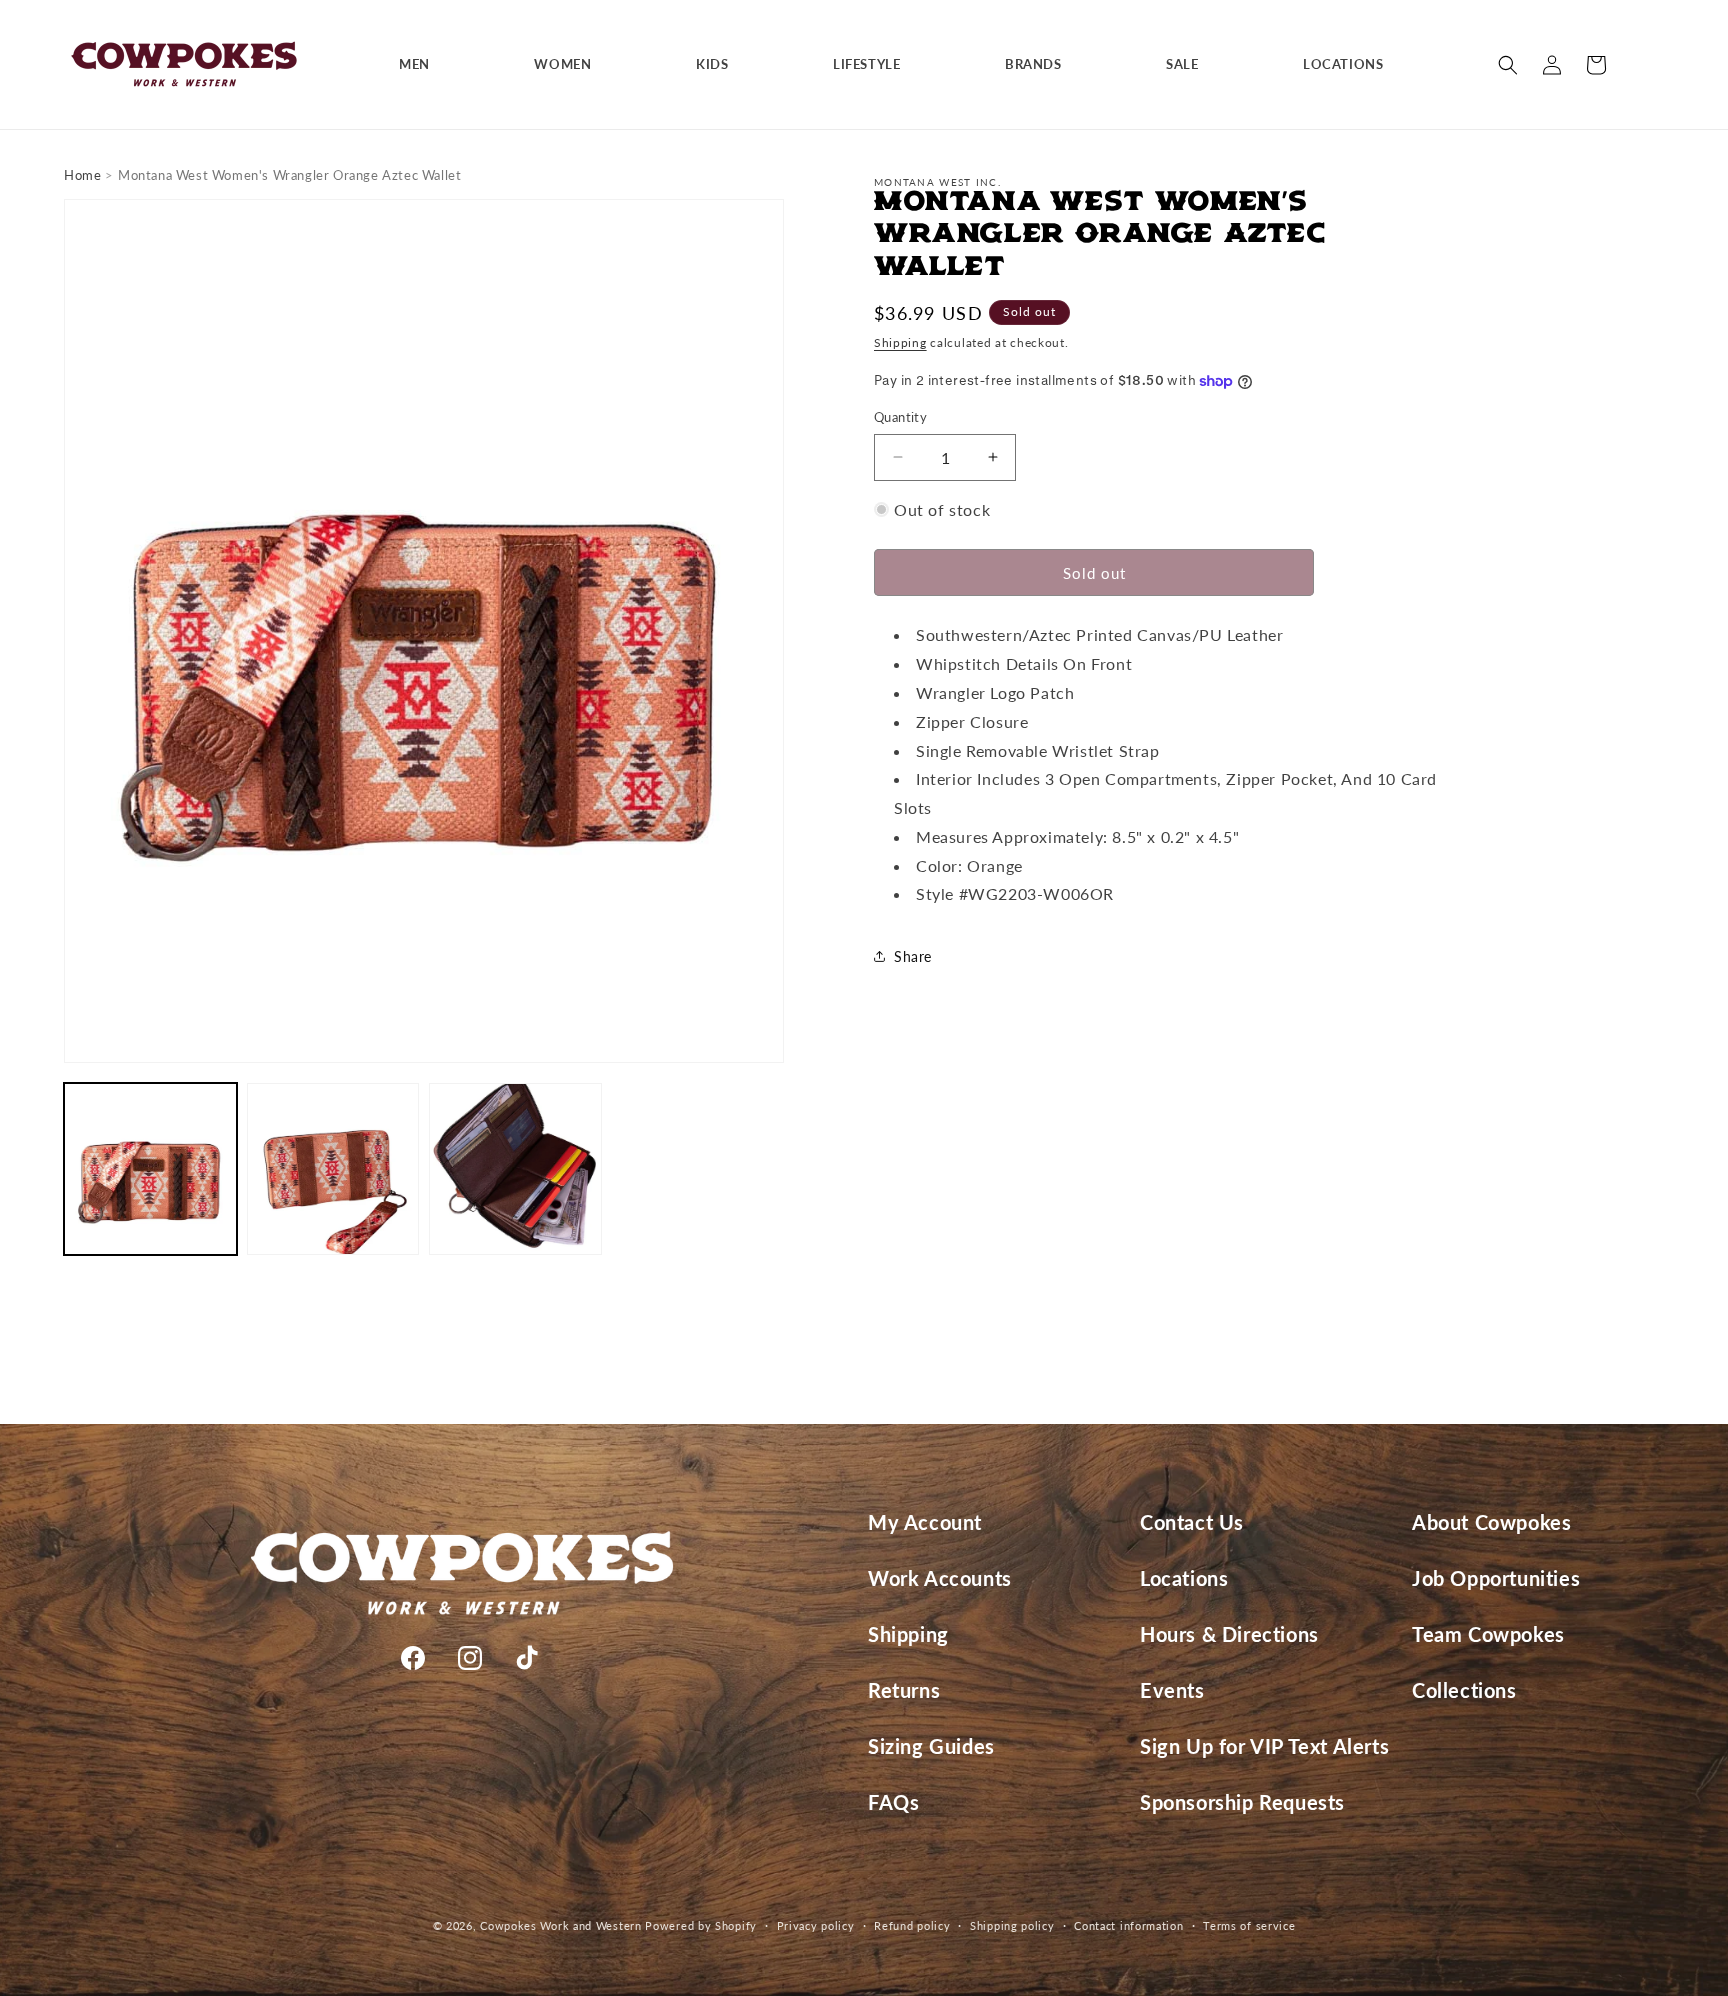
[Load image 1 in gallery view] (150, 1169)
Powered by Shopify (701, 1925)
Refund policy (912, 1924)
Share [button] (913, 956)
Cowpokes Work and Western (561, 1925)
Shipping (900, 343)
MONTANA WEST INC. (937, 182)
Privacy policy (816, 1924)
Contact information (1128, 1924)
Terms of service (1249, 1924)
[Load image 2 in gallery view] (333, 1169)
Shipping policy (1012, 1924)
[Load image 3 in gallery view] (515, 1169)
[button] (422, 64)
